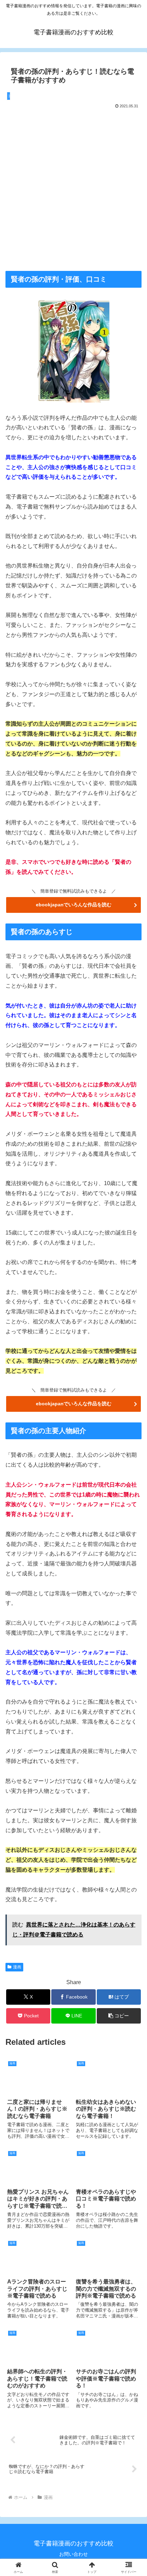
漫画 (17, 1967)
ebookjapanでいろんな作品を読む (74, 905)
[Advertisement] (73, 188)
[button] (119, 2016)
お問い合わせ (73, 2554)
